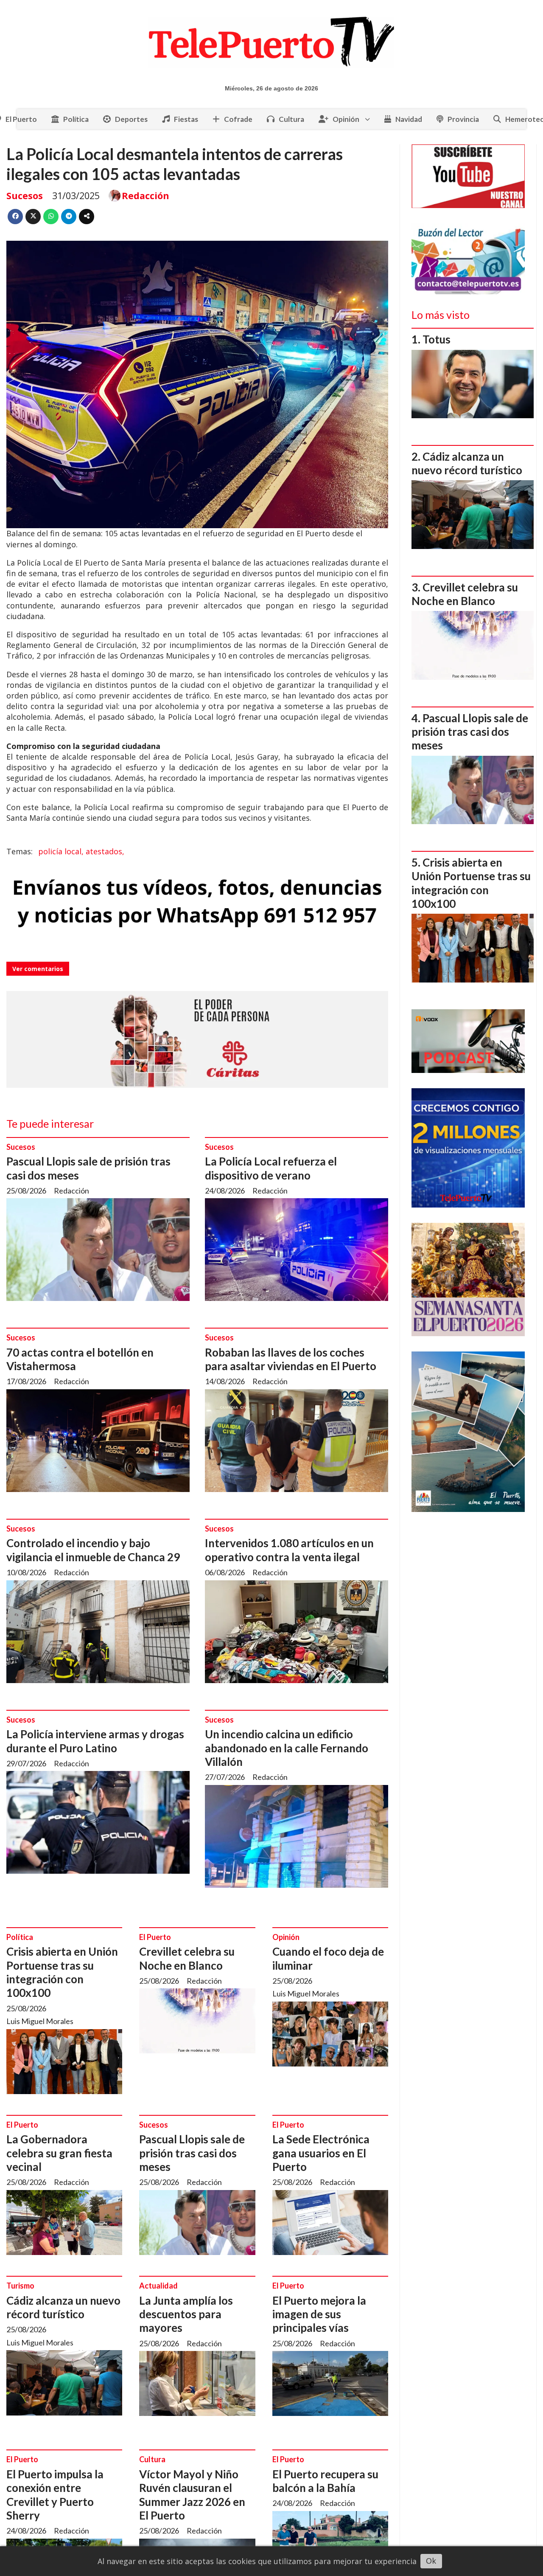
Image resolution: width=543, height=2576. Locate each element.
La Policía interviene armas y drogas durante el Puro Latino (95, 1741)
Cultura (291, 119)
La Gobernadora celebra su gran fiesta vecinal (59, 2153)
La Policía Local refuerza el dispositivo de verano (271, 1168)
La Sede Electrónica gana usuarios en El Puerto (321, 2153)
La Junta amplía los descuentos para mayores (186, 2314)
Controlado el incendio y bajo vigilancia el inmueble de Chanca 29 (93, 1550)
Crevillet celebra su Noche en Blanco (187, 1958)
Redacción (146, 196)
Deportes (131, 119)
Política (76, 119)
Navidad (409, 119)
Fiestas (186, 119)
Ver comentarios (38, 969)
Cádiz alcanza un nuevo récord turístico (63, 2307)
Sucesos (25, 196)
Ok (431, 2561)
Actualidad (158, 2286)
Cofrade (238, 119)
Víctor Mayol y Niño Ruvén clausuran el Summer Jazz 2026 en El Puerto (192, 2495)
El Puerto (155, 1937)
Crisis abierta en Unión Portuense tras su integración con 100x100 (62, 1972)
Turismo (20, 2286)
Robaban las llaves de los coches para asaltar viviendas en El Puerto (291, 1359)
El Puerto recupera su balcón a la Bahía (325, 2481)
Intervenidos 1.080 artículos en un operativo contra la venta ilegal (289, 1550)
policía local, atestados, (81, 851)
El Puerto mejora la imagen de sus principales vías (319, 2314)
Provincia (463, 119)
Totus (437, 339)
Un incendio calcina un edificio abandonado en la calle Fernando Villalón (287, 1748)
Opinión (346, 119)
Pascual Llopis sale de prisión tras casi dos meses (192, 2153)
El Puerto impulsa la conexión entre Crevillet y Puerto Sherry (55, 2495)
